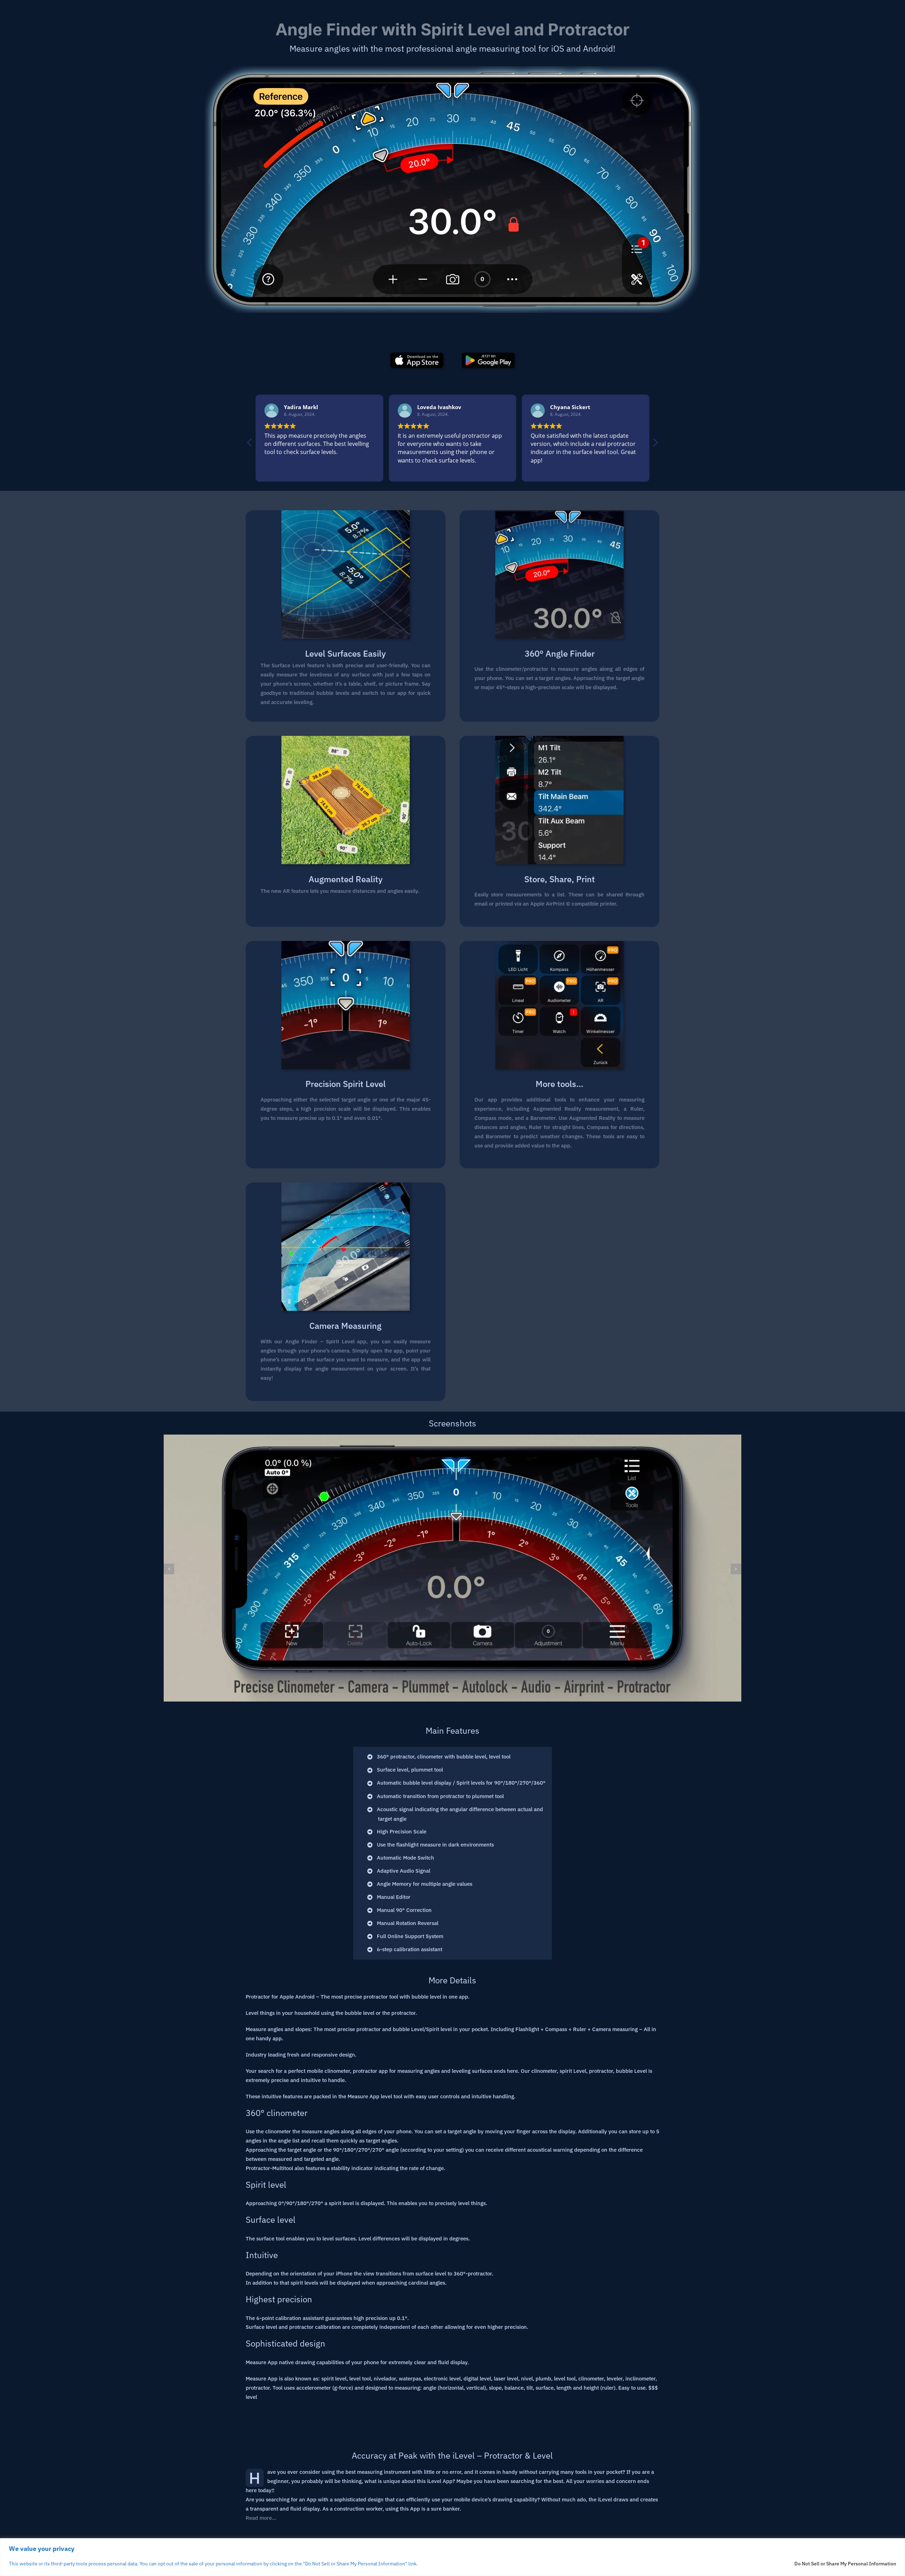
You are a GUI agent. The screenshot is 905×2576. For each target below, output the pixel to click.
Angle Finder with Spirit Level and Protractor (452, 29)
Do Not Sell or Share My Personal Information (845, 2564)
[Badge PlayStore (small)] (488, 355)
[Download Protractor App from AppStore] (452, 199)
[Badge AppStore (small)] (417, 355)
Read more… (261, 2518)
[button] (655, 444)
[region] (452, 2557)
